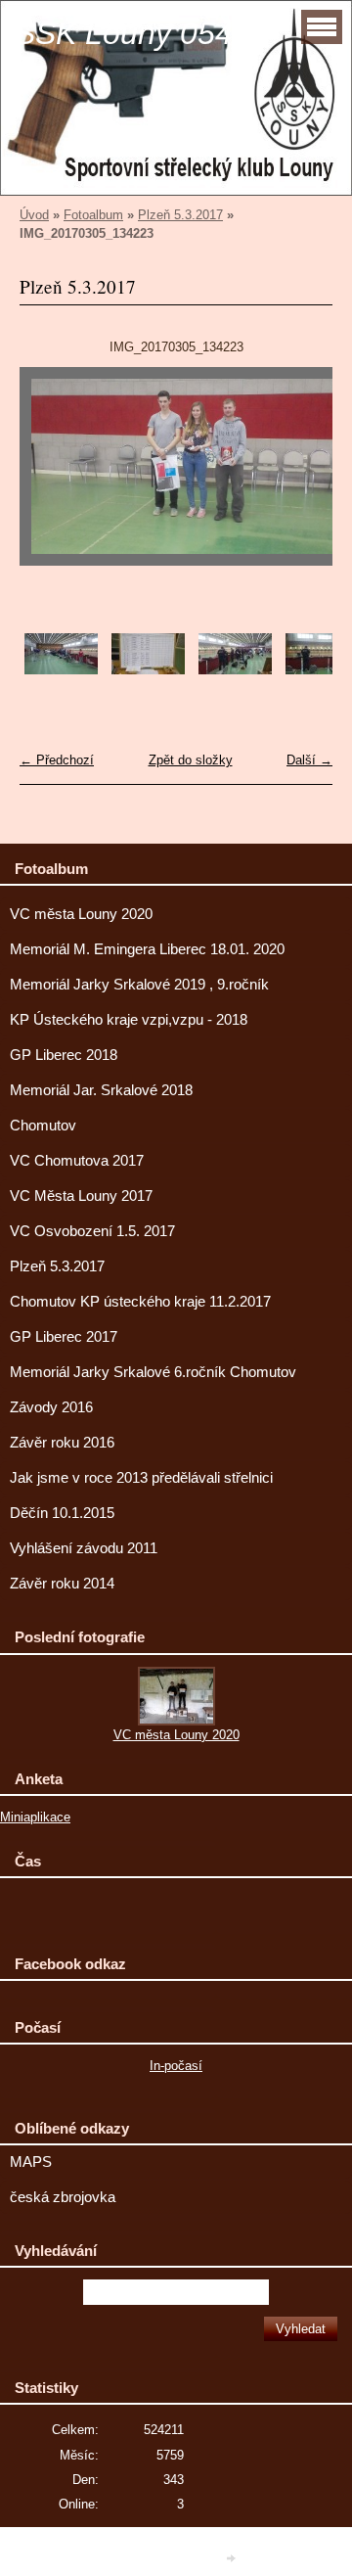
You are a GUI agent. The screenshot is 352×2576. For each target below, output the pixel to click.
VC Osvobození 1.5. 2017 (92, 1231)
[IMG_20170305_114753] (61, 670)
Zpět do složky (191, 760)
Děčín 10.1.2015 (62, 1513)
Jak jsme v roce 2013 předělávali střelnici (141, 1478)
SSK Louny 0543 (132, 33)
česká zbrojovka (63, 2197)
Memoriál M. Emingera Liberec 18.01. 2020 (147, 949)
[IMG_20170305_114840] (148, 670)
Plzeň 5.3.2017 (180, 215)
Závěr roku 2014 (62, 1584)
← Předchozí (57, 760)
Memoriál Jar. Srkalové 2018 (101, 1090)
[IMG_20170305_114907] (235, 670)
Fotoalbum (93, 215)
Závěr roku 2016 (62, 1443)
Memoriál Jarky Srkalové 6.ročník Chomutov (153, 1372)
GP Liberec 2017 (64, 1337)
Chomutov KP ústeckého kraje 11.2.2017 (140, 1302)
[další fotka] (301, 476)
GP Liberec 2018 (64, 1055)
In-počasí (176, 2066)
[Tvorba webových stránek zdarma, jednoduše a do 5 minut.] (233, 2558)
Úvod (34, 215)
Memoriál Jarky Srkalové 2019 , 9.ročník (139, 985)
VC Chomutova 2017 (77, 1161)
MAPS (31, 2162)
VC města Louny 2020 (81, 914)
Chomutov (43, 1126)
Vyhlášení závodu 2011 (84, 1548)
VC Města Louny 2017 (81, 1196)
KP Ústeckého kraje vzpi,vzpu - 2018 (129, 1020)
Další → (309, 760)
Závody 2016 (51, 1407)
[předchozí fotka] (51, 476)
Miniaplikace (35, 1817)
